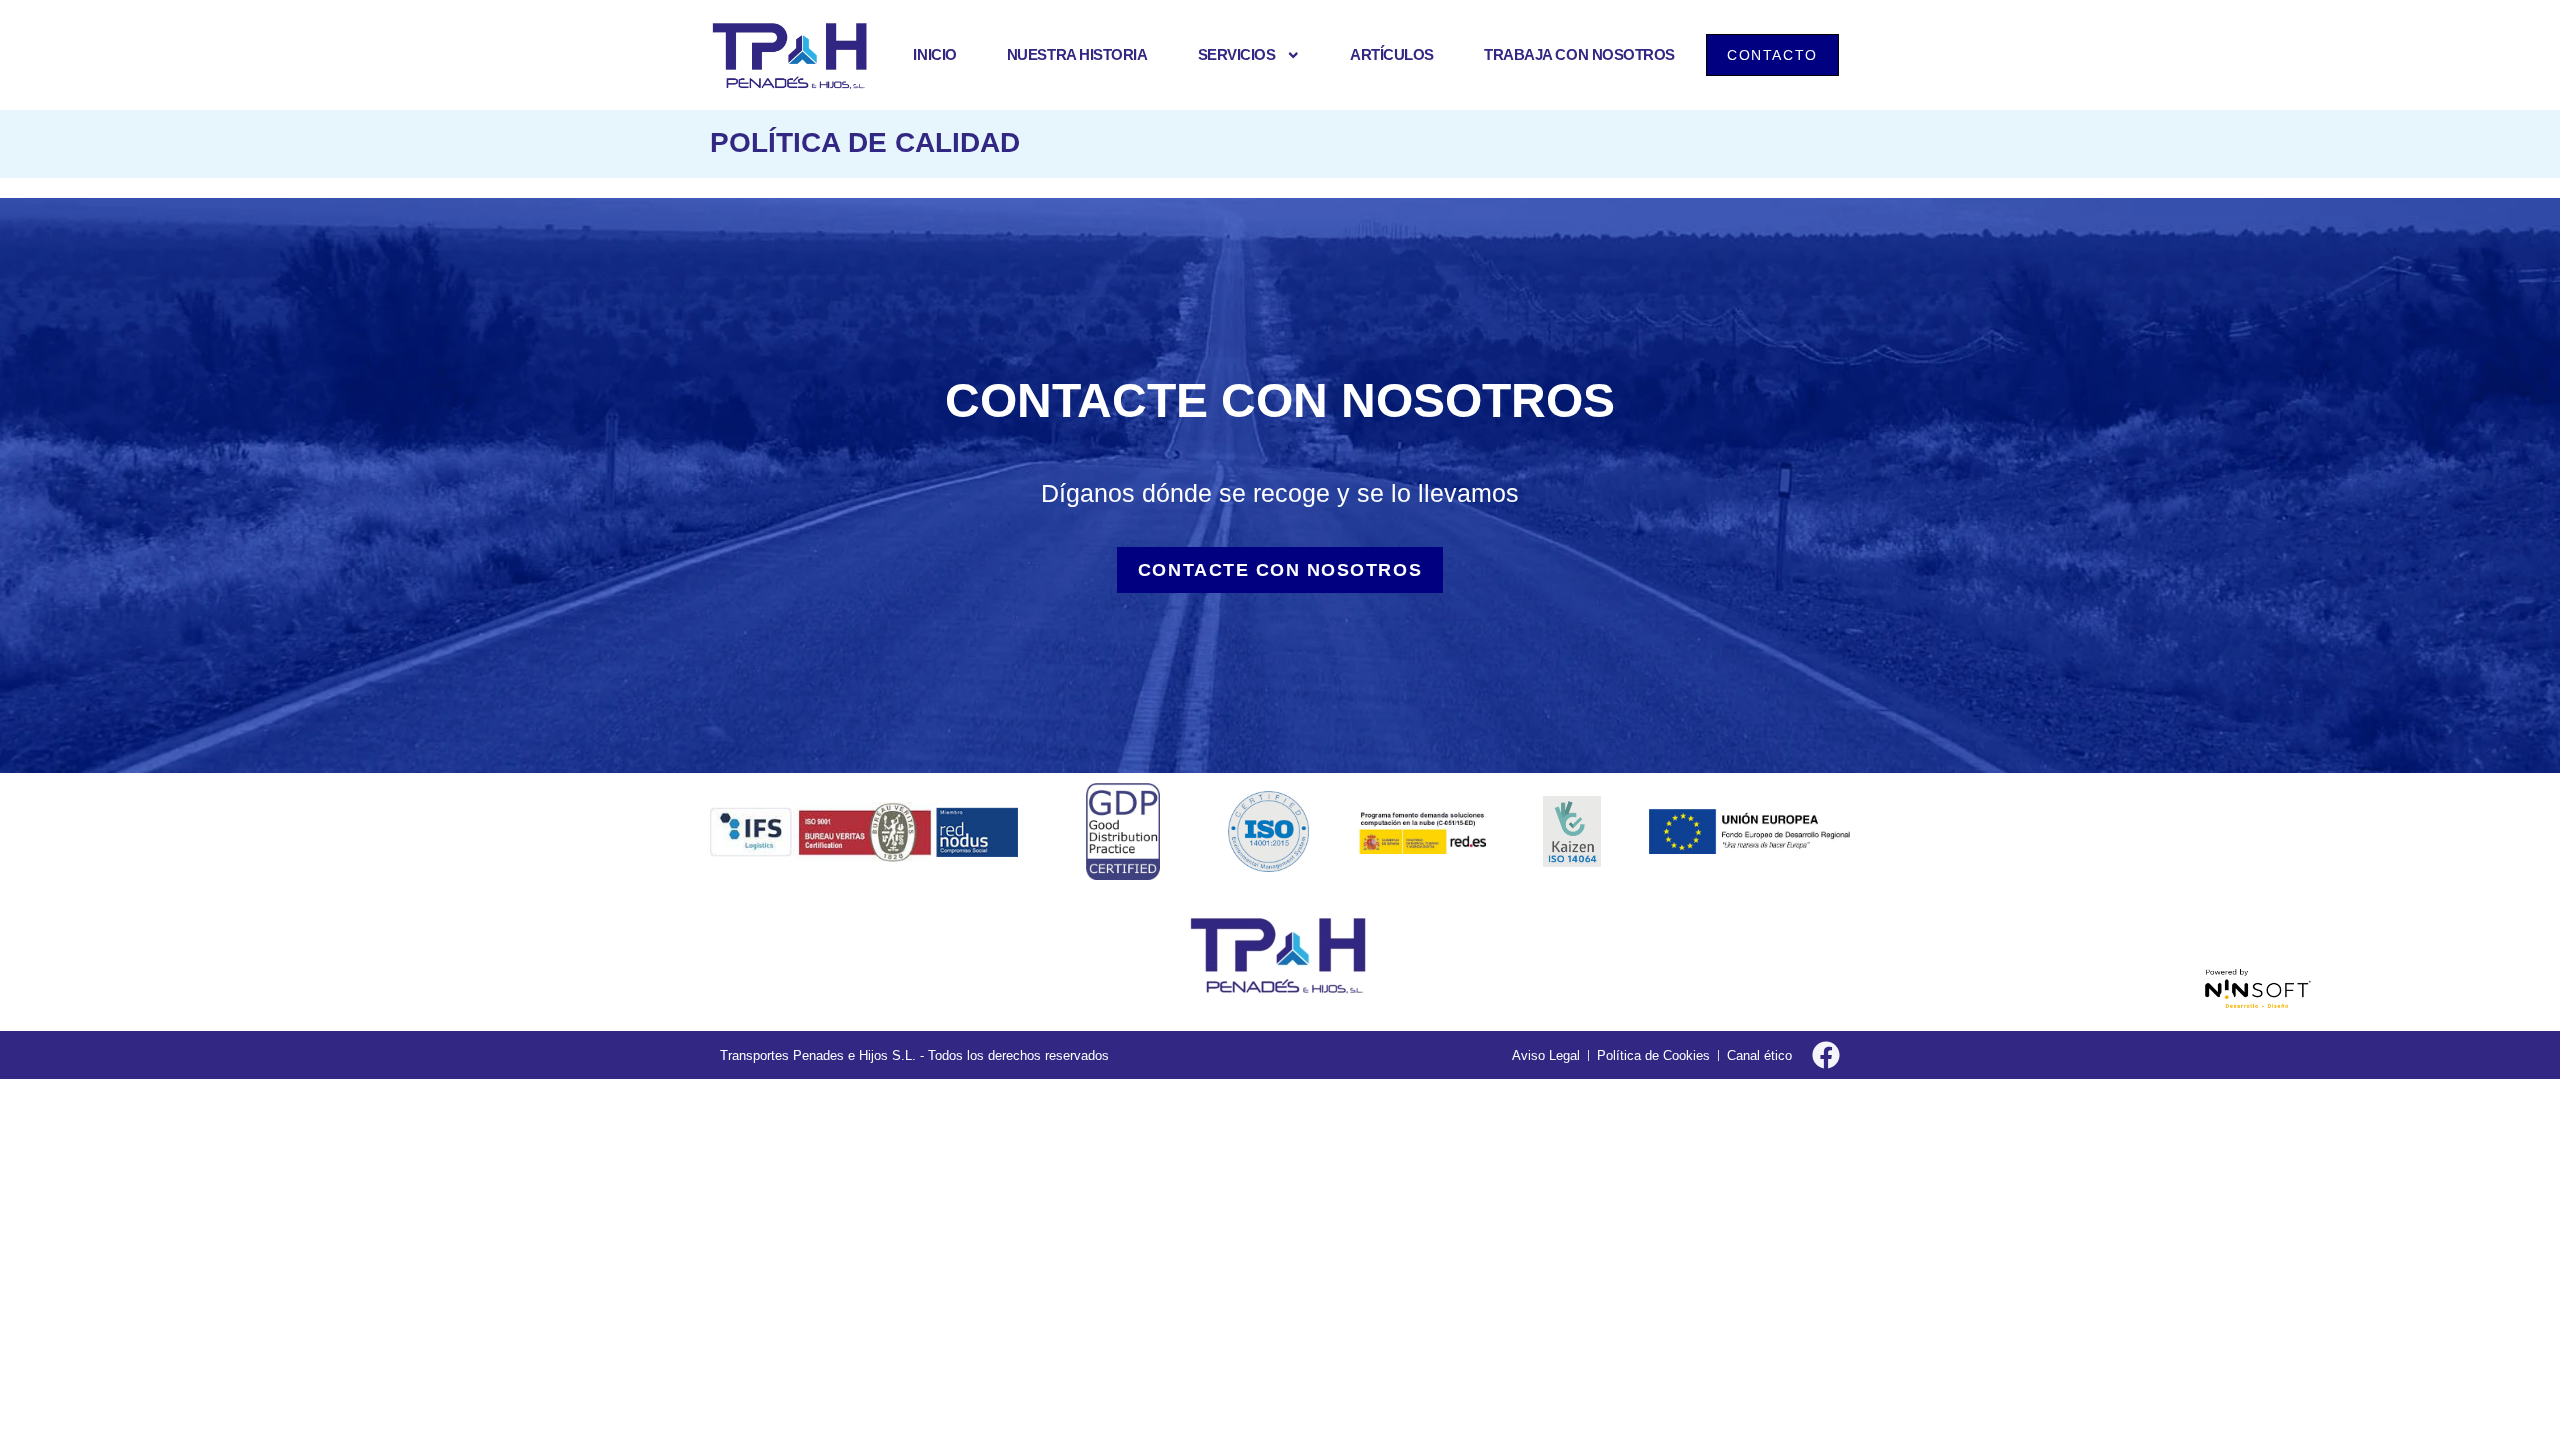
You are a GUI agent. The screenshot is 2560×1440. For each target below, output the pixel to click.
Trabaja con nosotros (1579, 55)
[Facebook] (1826, 1055)
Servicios (1237, 55)
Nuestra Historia (1077, 55)
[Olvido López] (1280, 960)
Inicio (934, 55)
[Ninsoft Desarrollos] (2258, 988)
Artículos (1392, 55)
